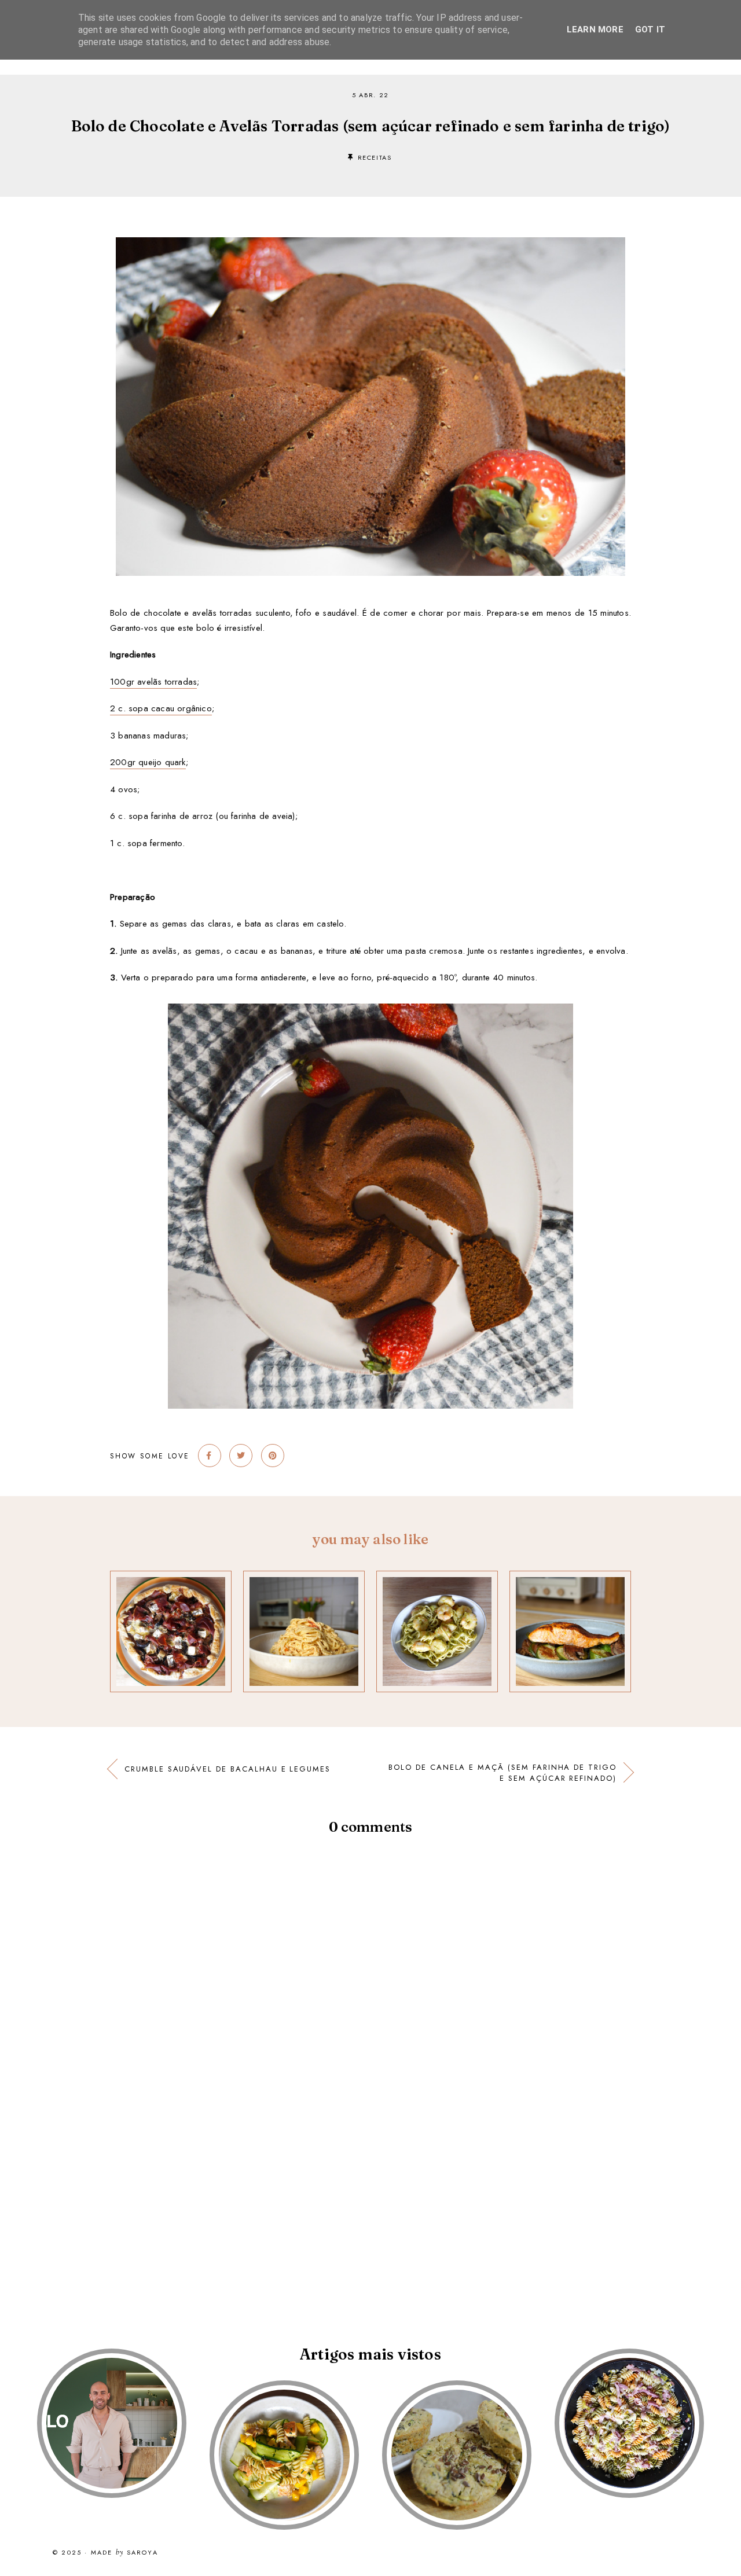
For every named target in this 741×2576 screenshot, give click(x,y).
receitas (375, 157)
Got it (650, 30)
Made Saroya (124, 2553)
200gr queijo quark (148, 762)
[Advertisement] (347, 2216)
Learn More (595, 30)
